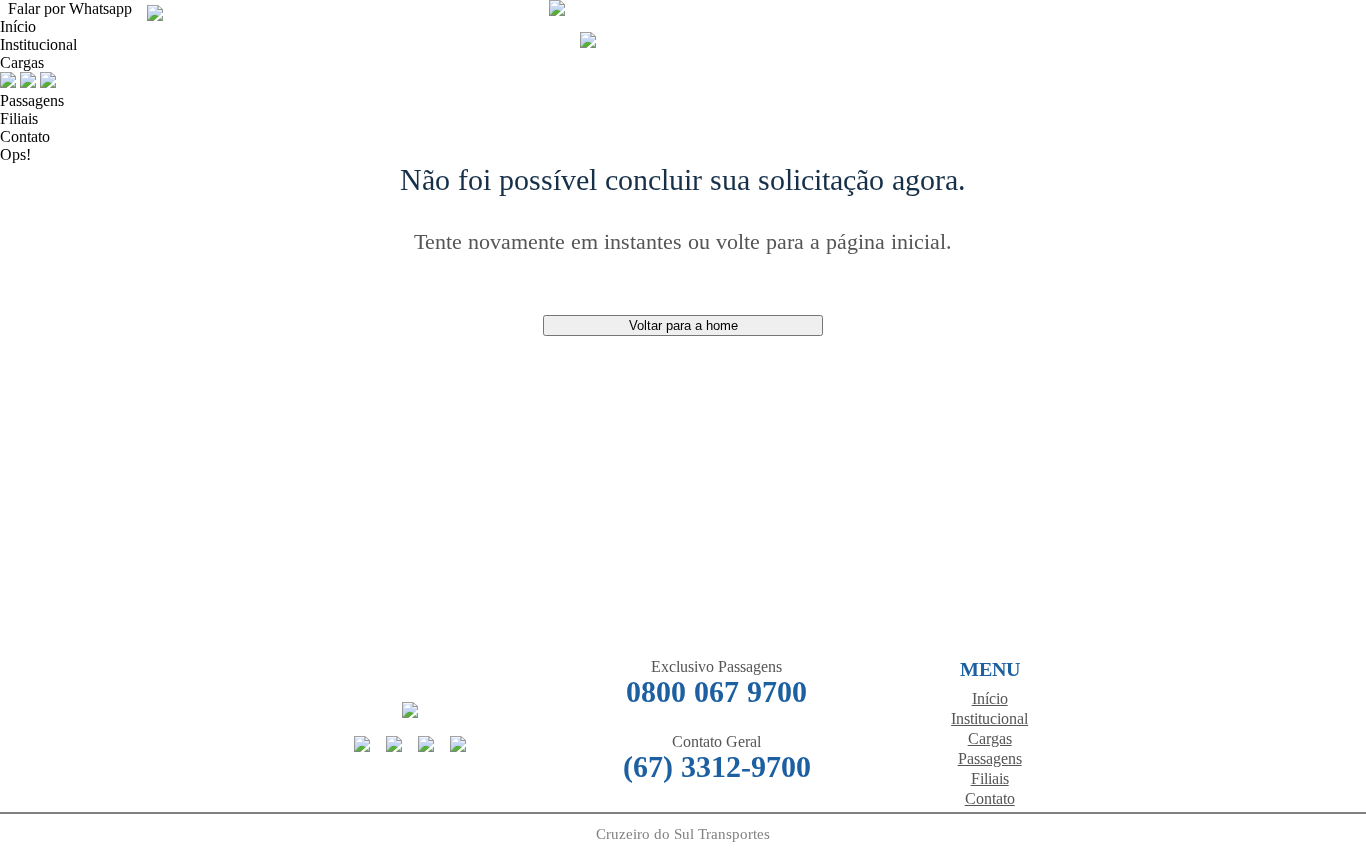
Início (18, 26)
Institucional (989, 718)
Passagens (32, 100)
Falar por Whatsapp (66, 8)
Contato (25, 136)
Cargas (22, 62)
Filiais (19, 118)
